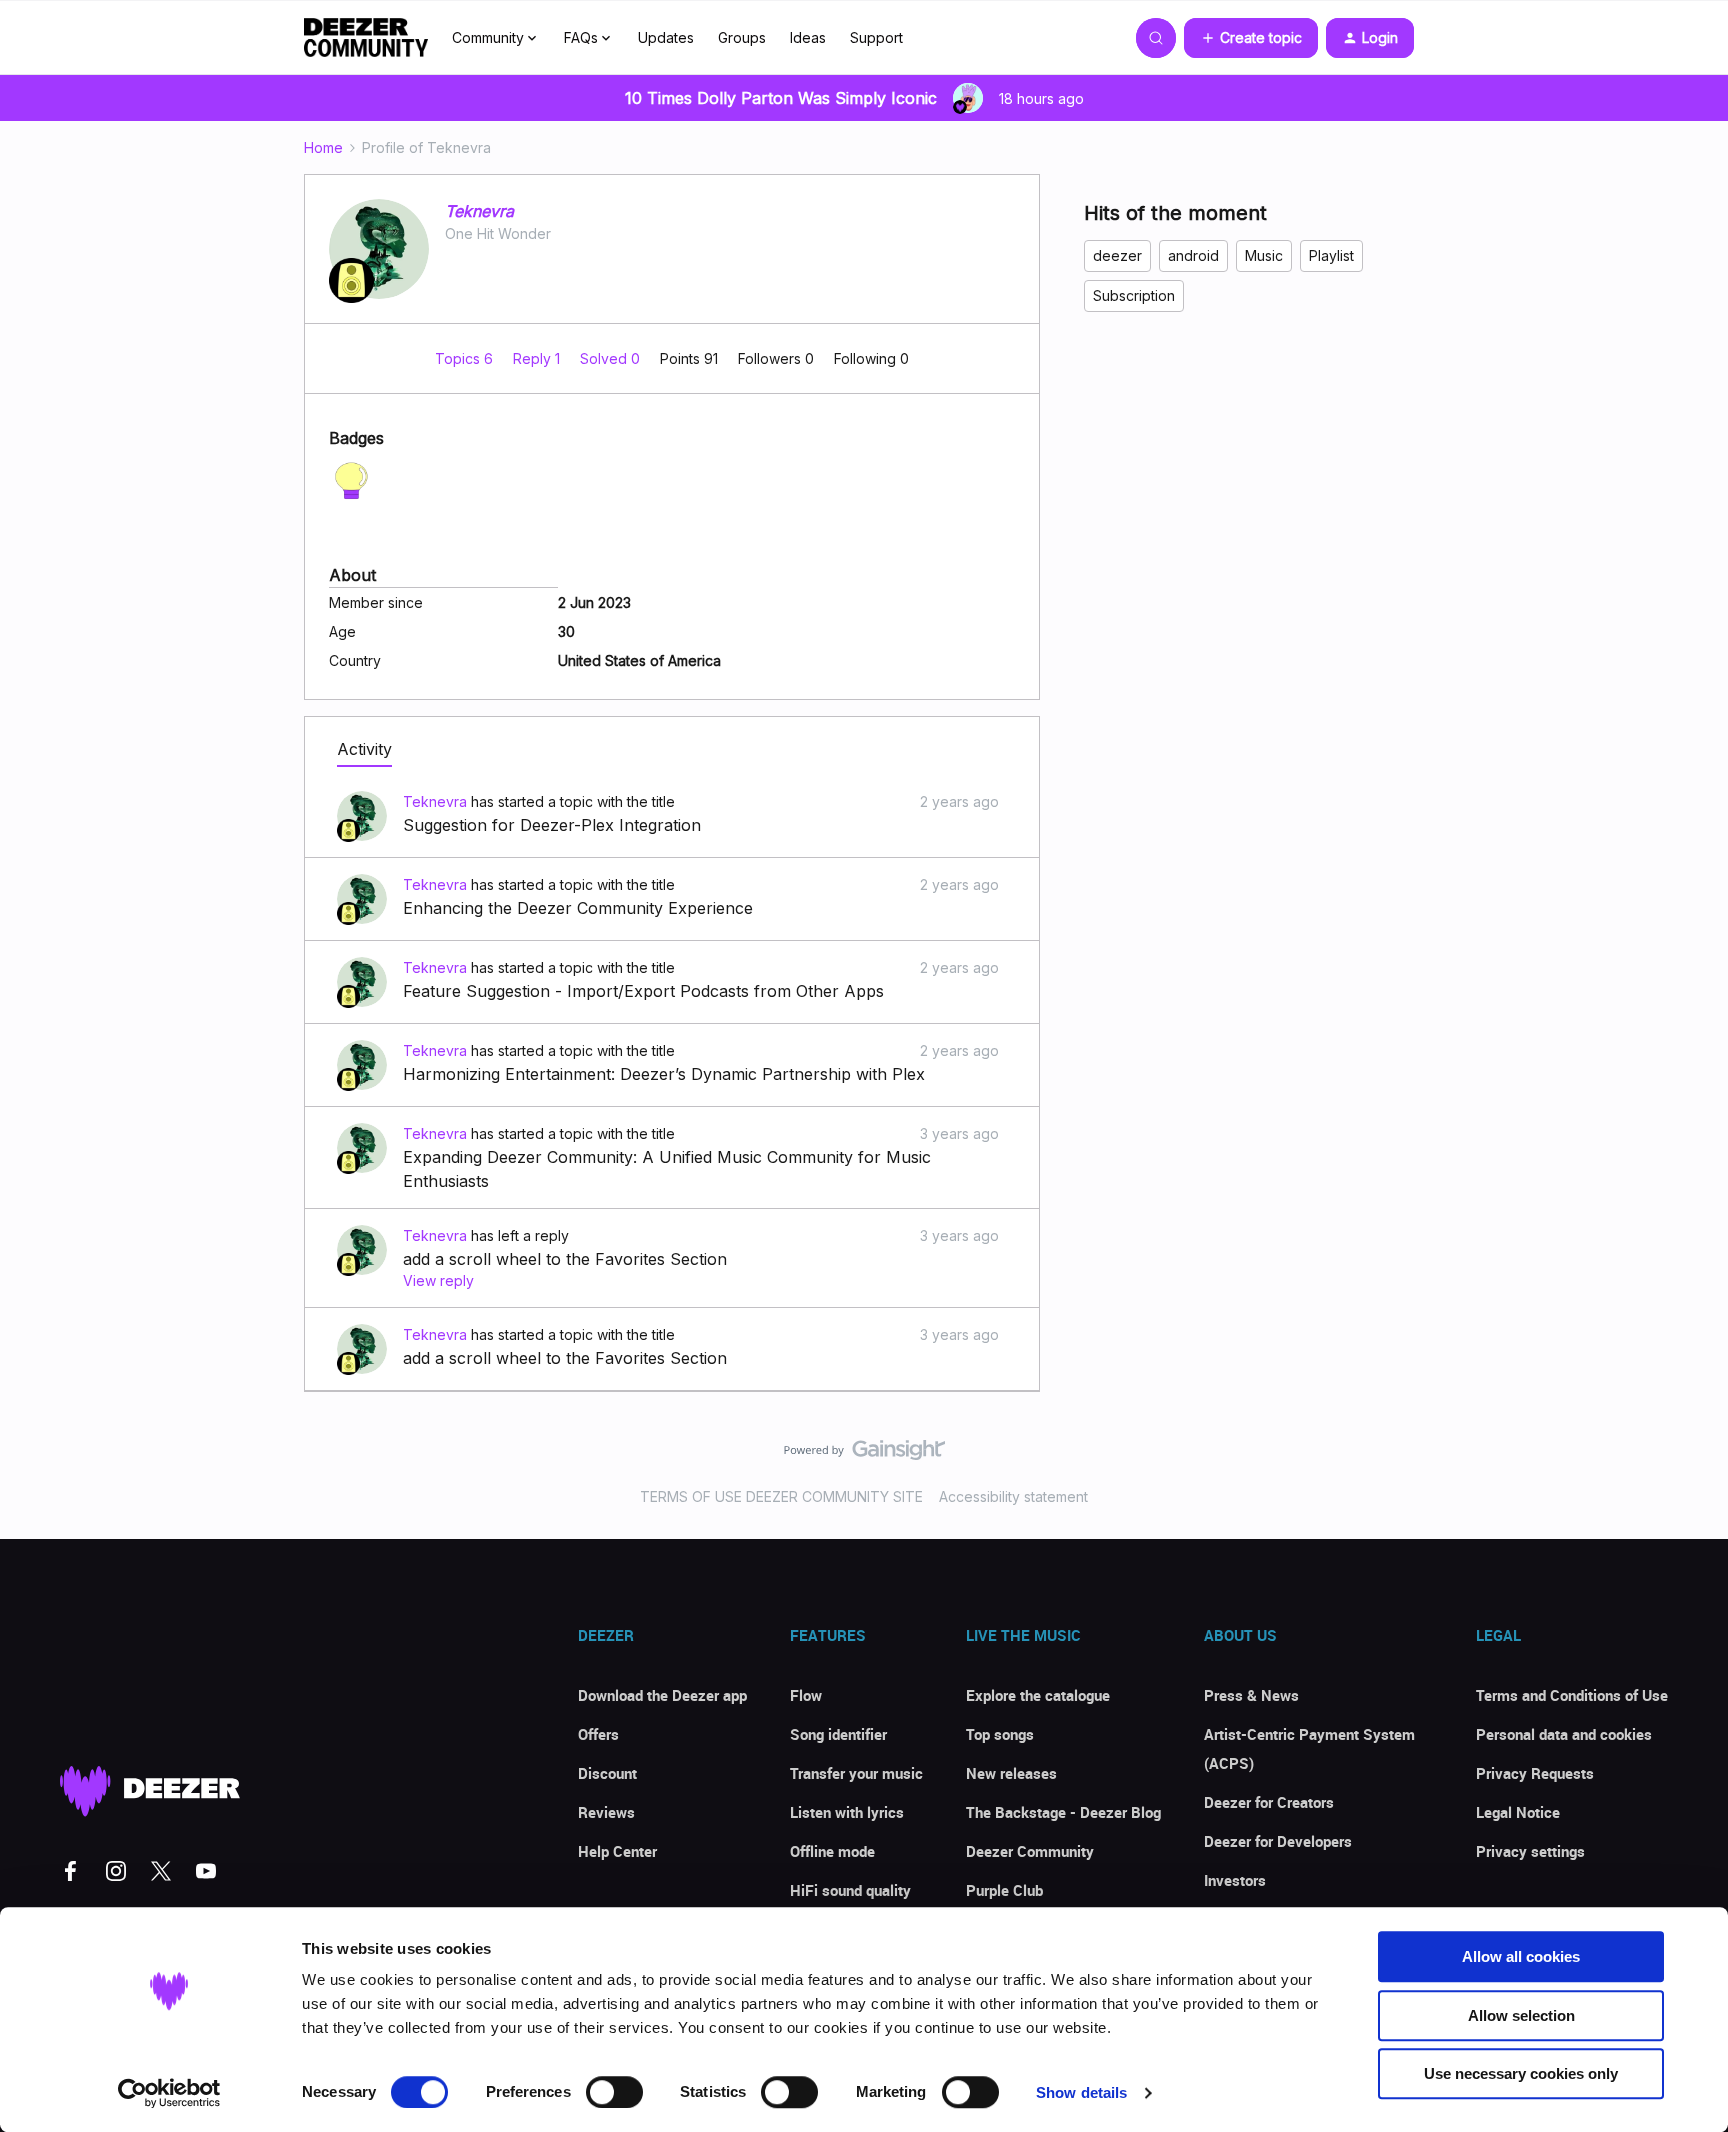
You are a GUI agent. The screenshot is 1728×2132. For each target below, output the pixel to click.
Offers (598, 1734)
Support (876, 37)
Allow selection (1521, 2015)
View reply (438, 1280)
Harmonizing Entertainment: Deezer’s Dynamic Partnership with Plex (664, 1074)
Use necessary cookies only (1521, 2073)
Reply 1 (538, 358)
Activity (364, 749)
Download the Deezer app (662, 1695)
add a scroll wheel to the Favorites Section (565, 1259)
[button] (1251, 38)
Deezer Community (1030, 1851)
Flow (806, 1695)
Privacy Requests (1535, 1773)
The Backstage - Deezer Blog (1063, 1812)
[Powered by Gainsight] (864, 1455)
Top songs (1000, 1734)
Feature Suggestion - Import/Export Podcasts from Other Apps (643, 991)
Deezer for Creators (1269, 1802)
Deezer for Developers (1278, 1841)
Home (323, 147)
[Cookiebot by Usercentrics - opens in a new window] (169, 2093)
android (1193, 255)
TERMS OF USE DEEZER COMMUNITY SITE (781, 1496)
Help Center (617, 1851)
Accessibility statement (1013, 1496)
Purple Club (1004, 1890)
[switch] (614, 2092)
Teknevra (479, 211)
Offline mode (832, 1851)
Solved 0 (612, 358)
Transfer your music (856, 1773)
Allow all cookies (1521, 1956)
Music (1264, 255)
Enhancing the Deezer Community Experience (578, 908)
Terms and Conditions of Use (1572, 1695)
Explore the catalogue (1038, 1695)
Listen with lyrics (847, 1812)
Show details (1081, 2092)
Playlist (1331, 255)
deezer (1117, 255)
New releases (1011, 1773)
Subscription (1134, 295)
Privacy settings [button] (1530, 1851)
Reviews (606, 1812)
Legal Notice (1518, 1812)
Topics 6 (466, 358)
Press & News (1251, 1695)
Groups (742, 37)
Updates (666, 37)
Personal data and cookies (1564, 1734)
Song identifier (838, 1734)
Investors (1235, 1880)
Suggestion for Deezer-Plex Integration (552, 825)
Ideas (808, 37)
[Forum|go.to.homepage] (366, 38)
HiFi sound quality (850, 1890)
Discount (607, 1773)
